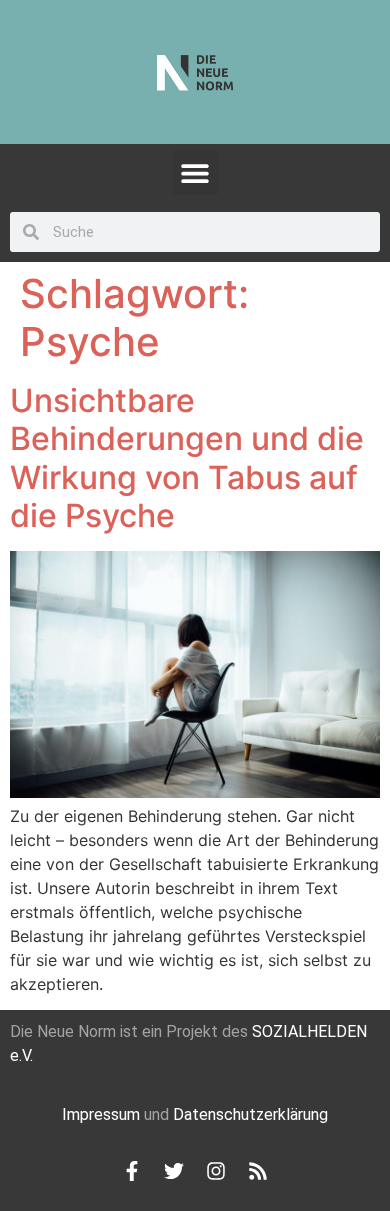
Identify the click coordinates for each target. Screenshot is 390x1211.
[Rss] (258, 1171)
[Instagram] (216, 1171)
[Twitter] (174, 1171)
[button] (195, 172)
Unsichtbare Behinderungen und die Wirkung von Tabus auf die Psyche (187, 458)
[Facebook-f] (132, 1171)
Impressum (101, 1114)
